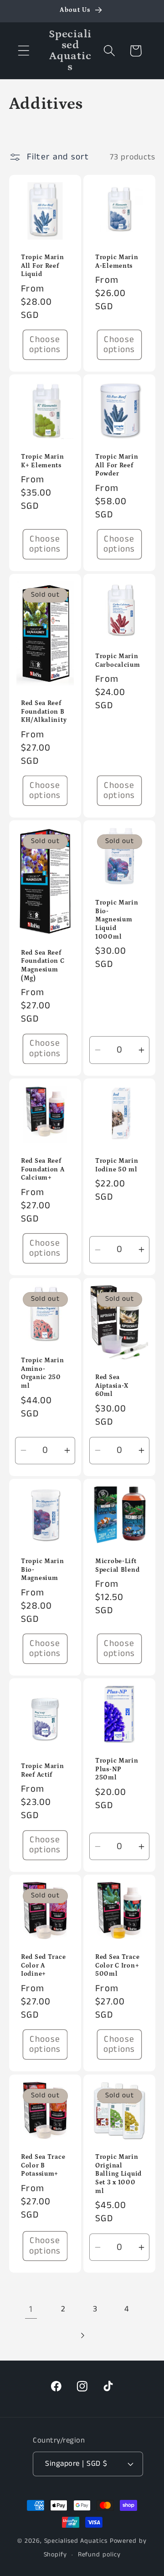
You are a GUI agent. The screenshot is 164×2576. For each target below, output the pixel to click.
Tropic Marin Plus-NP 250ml (117, 1769)
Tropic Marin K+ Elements (43, 461)
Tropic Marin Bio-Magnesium (43, 1570)
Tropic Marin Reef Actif (43, 1771)
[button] (23, 51)
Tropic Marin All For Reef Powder (117, 465)
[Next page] (82, 2335)
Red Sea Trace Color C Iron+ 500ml (117, 1965)
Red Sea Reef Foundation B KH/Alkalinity (44, 712)
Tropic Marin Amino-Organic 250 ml (43, 1373)
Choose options (45, 345)
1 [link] (31, 2309)
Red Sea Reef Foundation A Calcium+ (43, 1169)
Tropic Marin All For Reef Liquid (43, 266)
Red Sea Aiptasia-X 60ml (112, 1386)
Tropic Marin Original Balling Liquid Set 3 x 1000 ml (118, 2174)
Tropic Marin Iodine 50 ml (117, 1165)
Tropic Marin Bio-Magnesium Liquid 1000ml (117, 920)
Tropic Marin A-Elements (117, 262)
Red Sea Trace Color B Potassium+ (43, 2165)
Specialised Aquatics (76, 2541)
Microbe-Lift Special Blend (117, 1566)
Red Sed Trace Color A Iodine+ (43, 1965)
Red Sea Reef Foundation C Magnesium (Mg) (43, 966)
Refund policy (99, 2555)
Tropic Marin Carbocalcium (118, 661)
